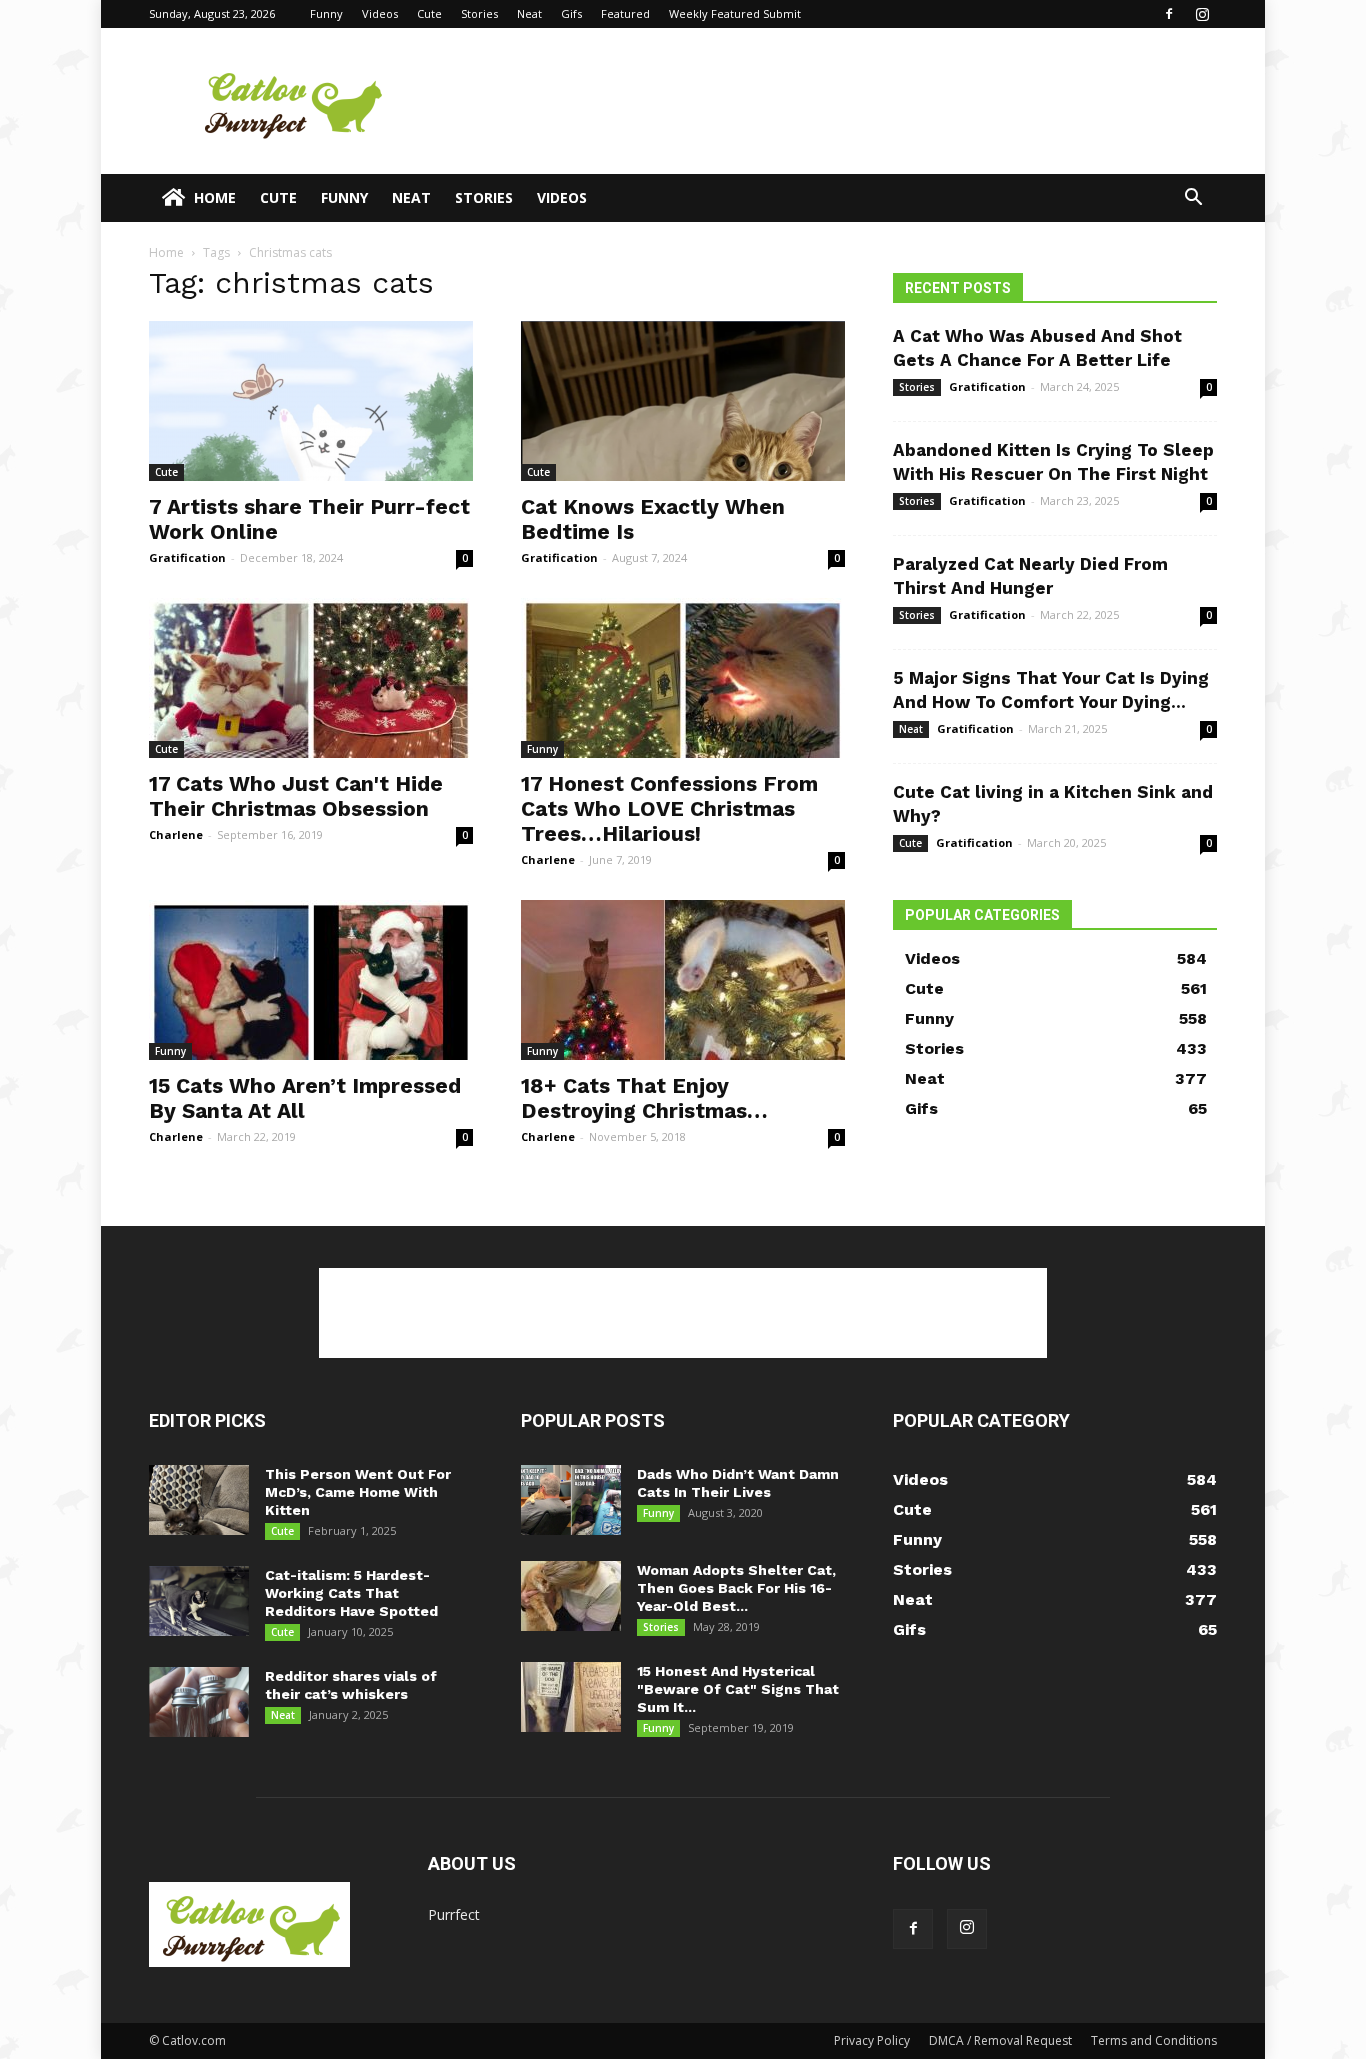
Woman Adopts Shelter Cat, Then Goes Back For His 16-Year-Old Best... (736, 1588)
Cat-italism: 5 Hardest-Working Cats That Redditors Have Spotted (351, 1593)
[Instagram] (1202, 14)
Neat (529, 13)
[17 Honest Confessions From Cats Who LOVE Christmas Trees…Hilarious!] (683, 678)
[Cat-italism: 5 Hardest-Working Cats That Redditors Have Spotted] (199, 1601)
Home (215, 197)
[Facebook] (1169, 14)
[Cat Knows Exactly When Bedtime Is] (683, 401)
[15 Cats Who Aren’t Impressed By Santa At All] (311, 980)
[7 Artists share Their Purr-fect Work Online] (311, 401)
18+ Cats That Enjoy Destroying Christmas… (644, 1098)
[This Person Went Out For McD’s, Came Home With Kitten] (199, 1500)
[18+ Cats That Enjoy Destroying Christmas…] (683, 980)
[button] (1193, 199)
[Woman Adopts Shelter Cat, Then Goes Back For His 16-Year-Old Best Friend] (571, 1596)
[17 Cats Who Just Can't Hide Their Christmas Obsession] (311, 678)
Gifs (571, 13)
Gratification (187, 557)
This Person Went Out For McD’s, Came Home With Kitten (358, 1492)
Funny (326, 13)
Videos (380, 13)
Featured (625, 13)
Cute (429, 13)
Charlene (176, 834)
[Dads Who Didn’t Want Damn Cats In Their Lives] (571, 1500)
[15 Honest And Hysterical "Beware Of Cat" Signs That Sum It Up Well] (571, 1697)
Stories (479, 13)
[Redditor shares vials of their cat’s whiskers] (199, 1702)
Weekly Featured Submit (735, 13)
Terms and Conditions (1154, 2040)
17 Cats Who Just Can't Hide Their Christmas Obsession (296, 796)
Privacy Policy (872, 2040)
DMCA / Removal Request (1000, 2040)
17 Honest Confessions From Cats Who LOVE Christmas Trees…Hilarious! (669, 808)
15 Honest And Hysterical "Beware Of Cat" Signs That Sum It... (738, 1689)
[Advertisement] (853, 101)
